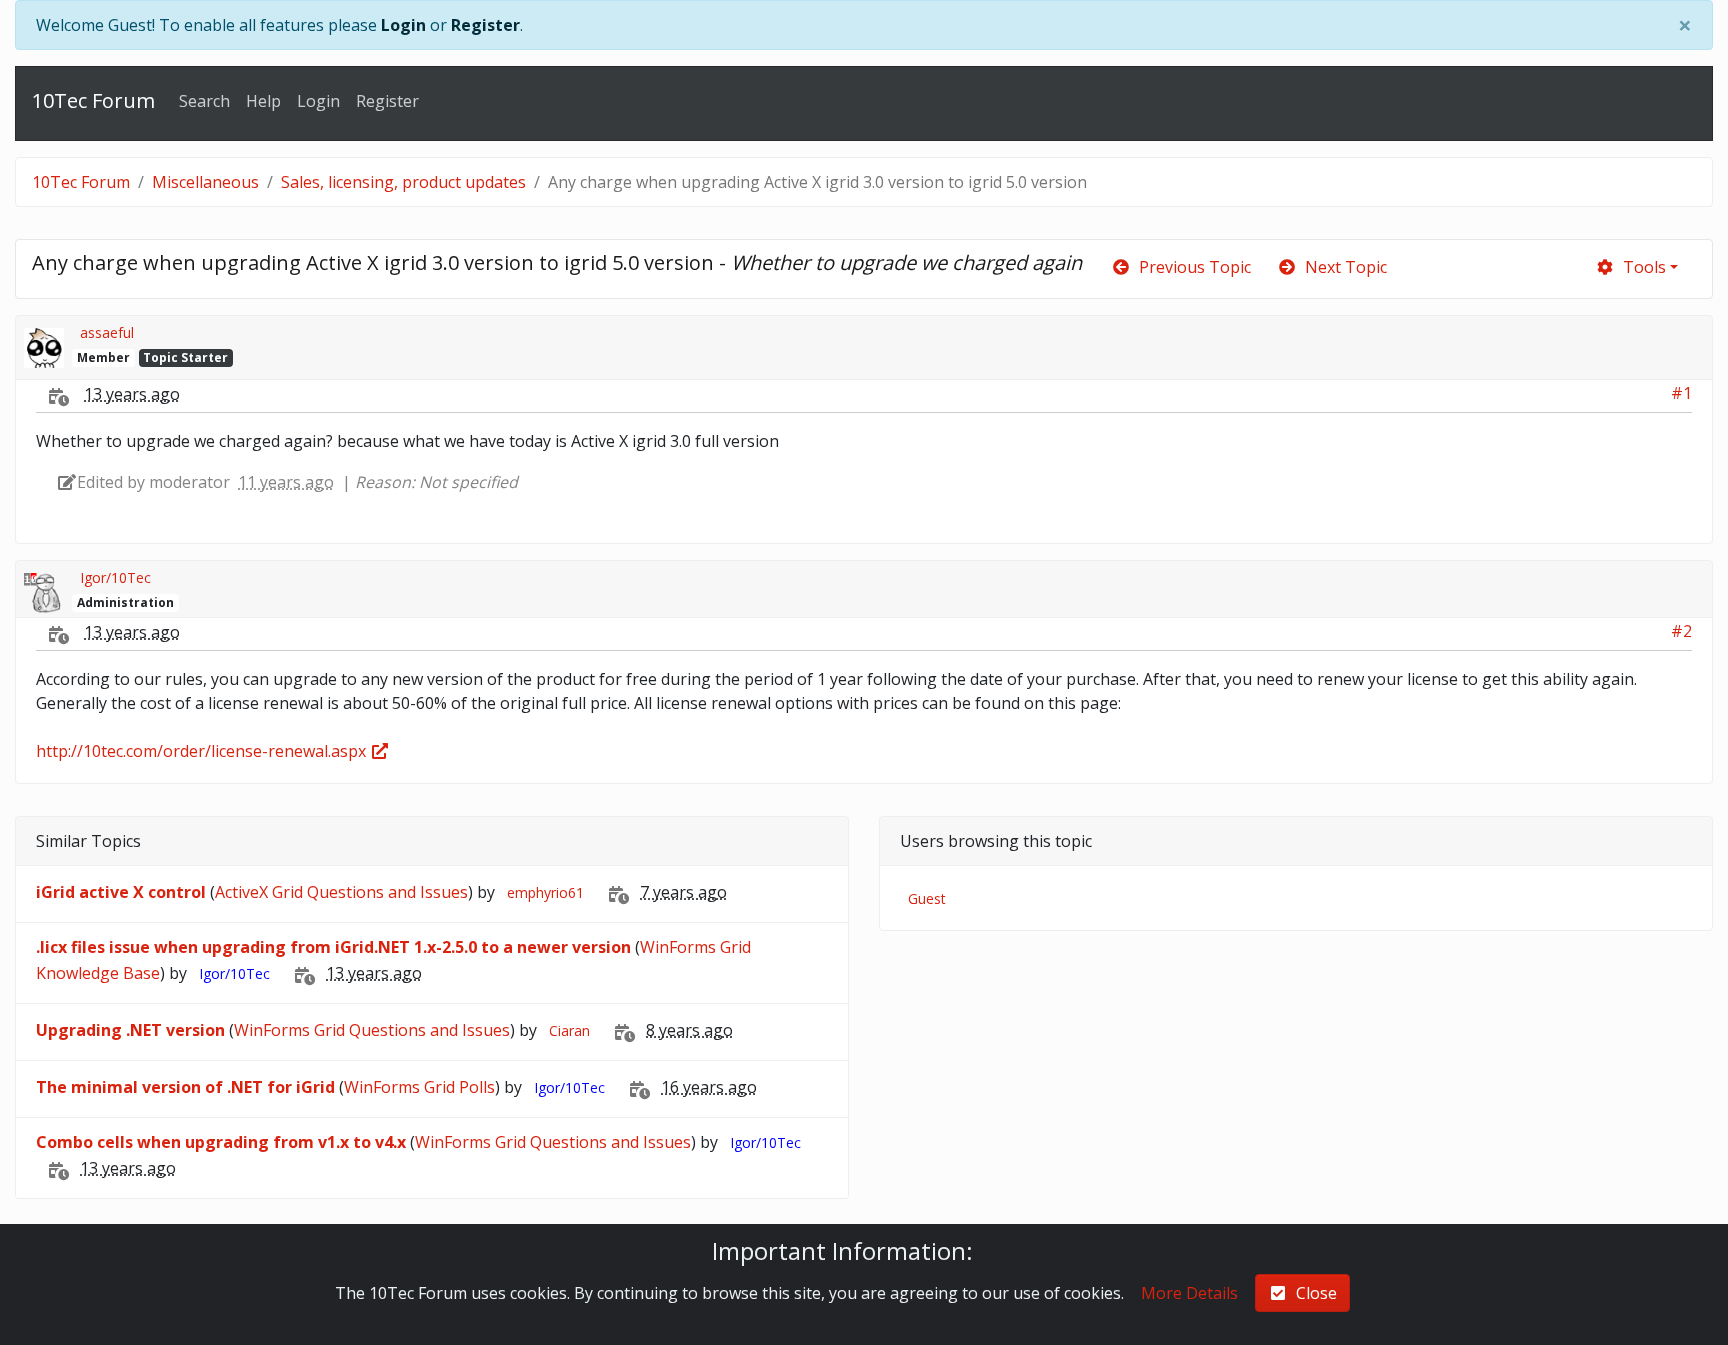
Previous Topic (1191, 267)
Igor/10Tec (115, 577)
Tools (1640, 267)
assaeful (107, 332)
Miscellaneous (205, 182)
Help (263, 101)
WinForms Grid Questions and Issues (372, 1030)
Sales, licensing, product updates (403, 182)
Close (1312, 1293)
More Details (1189, 1293)
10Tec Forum (93, 100)
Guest (927, 898)
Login (403, 25)
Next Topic (1342, 267)
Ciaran (569, 1030)
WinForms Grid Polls (419, 1087)
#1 (1681, 393)
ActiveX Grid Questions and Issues (341, 892)
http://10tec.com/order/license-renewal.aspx (203, 751)
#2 (1681, 631)
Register (485, 25)
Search (204, 101)
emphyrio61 (545, 892)
